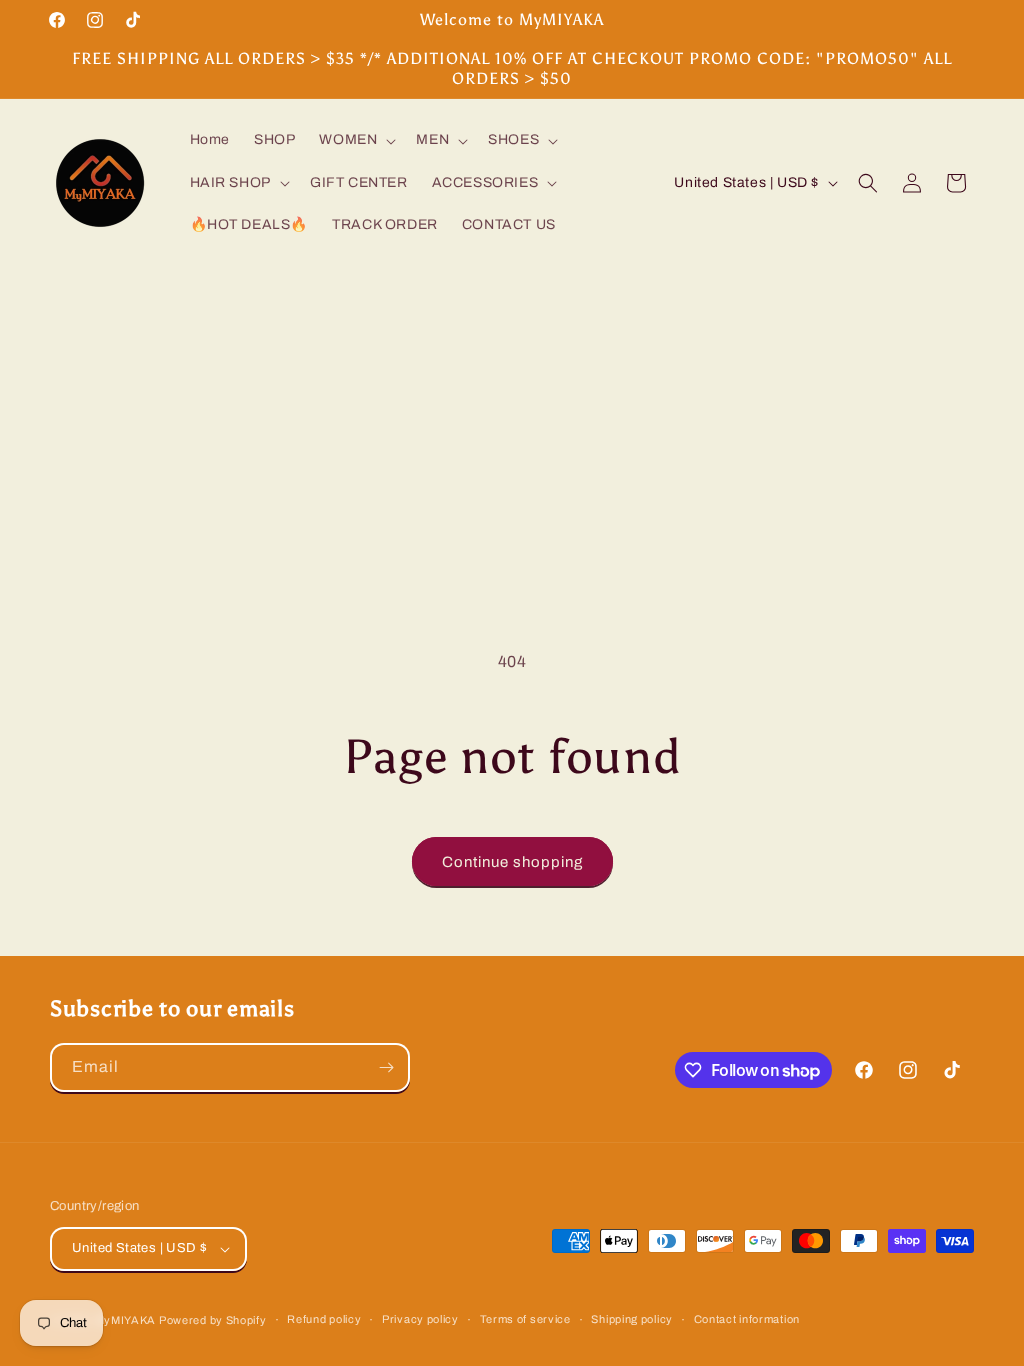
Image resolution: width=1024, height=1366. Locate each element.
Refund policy (324, 1319)
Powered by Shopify (213, 1320)
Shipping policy (632, 1319)
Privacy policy (420, 1319)
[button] (355, 140)
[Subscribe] (386, 1067)
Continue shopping (512, 862)
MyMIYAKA (125, 1320)
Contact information (747, 1319)
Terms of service (525, 1319)
